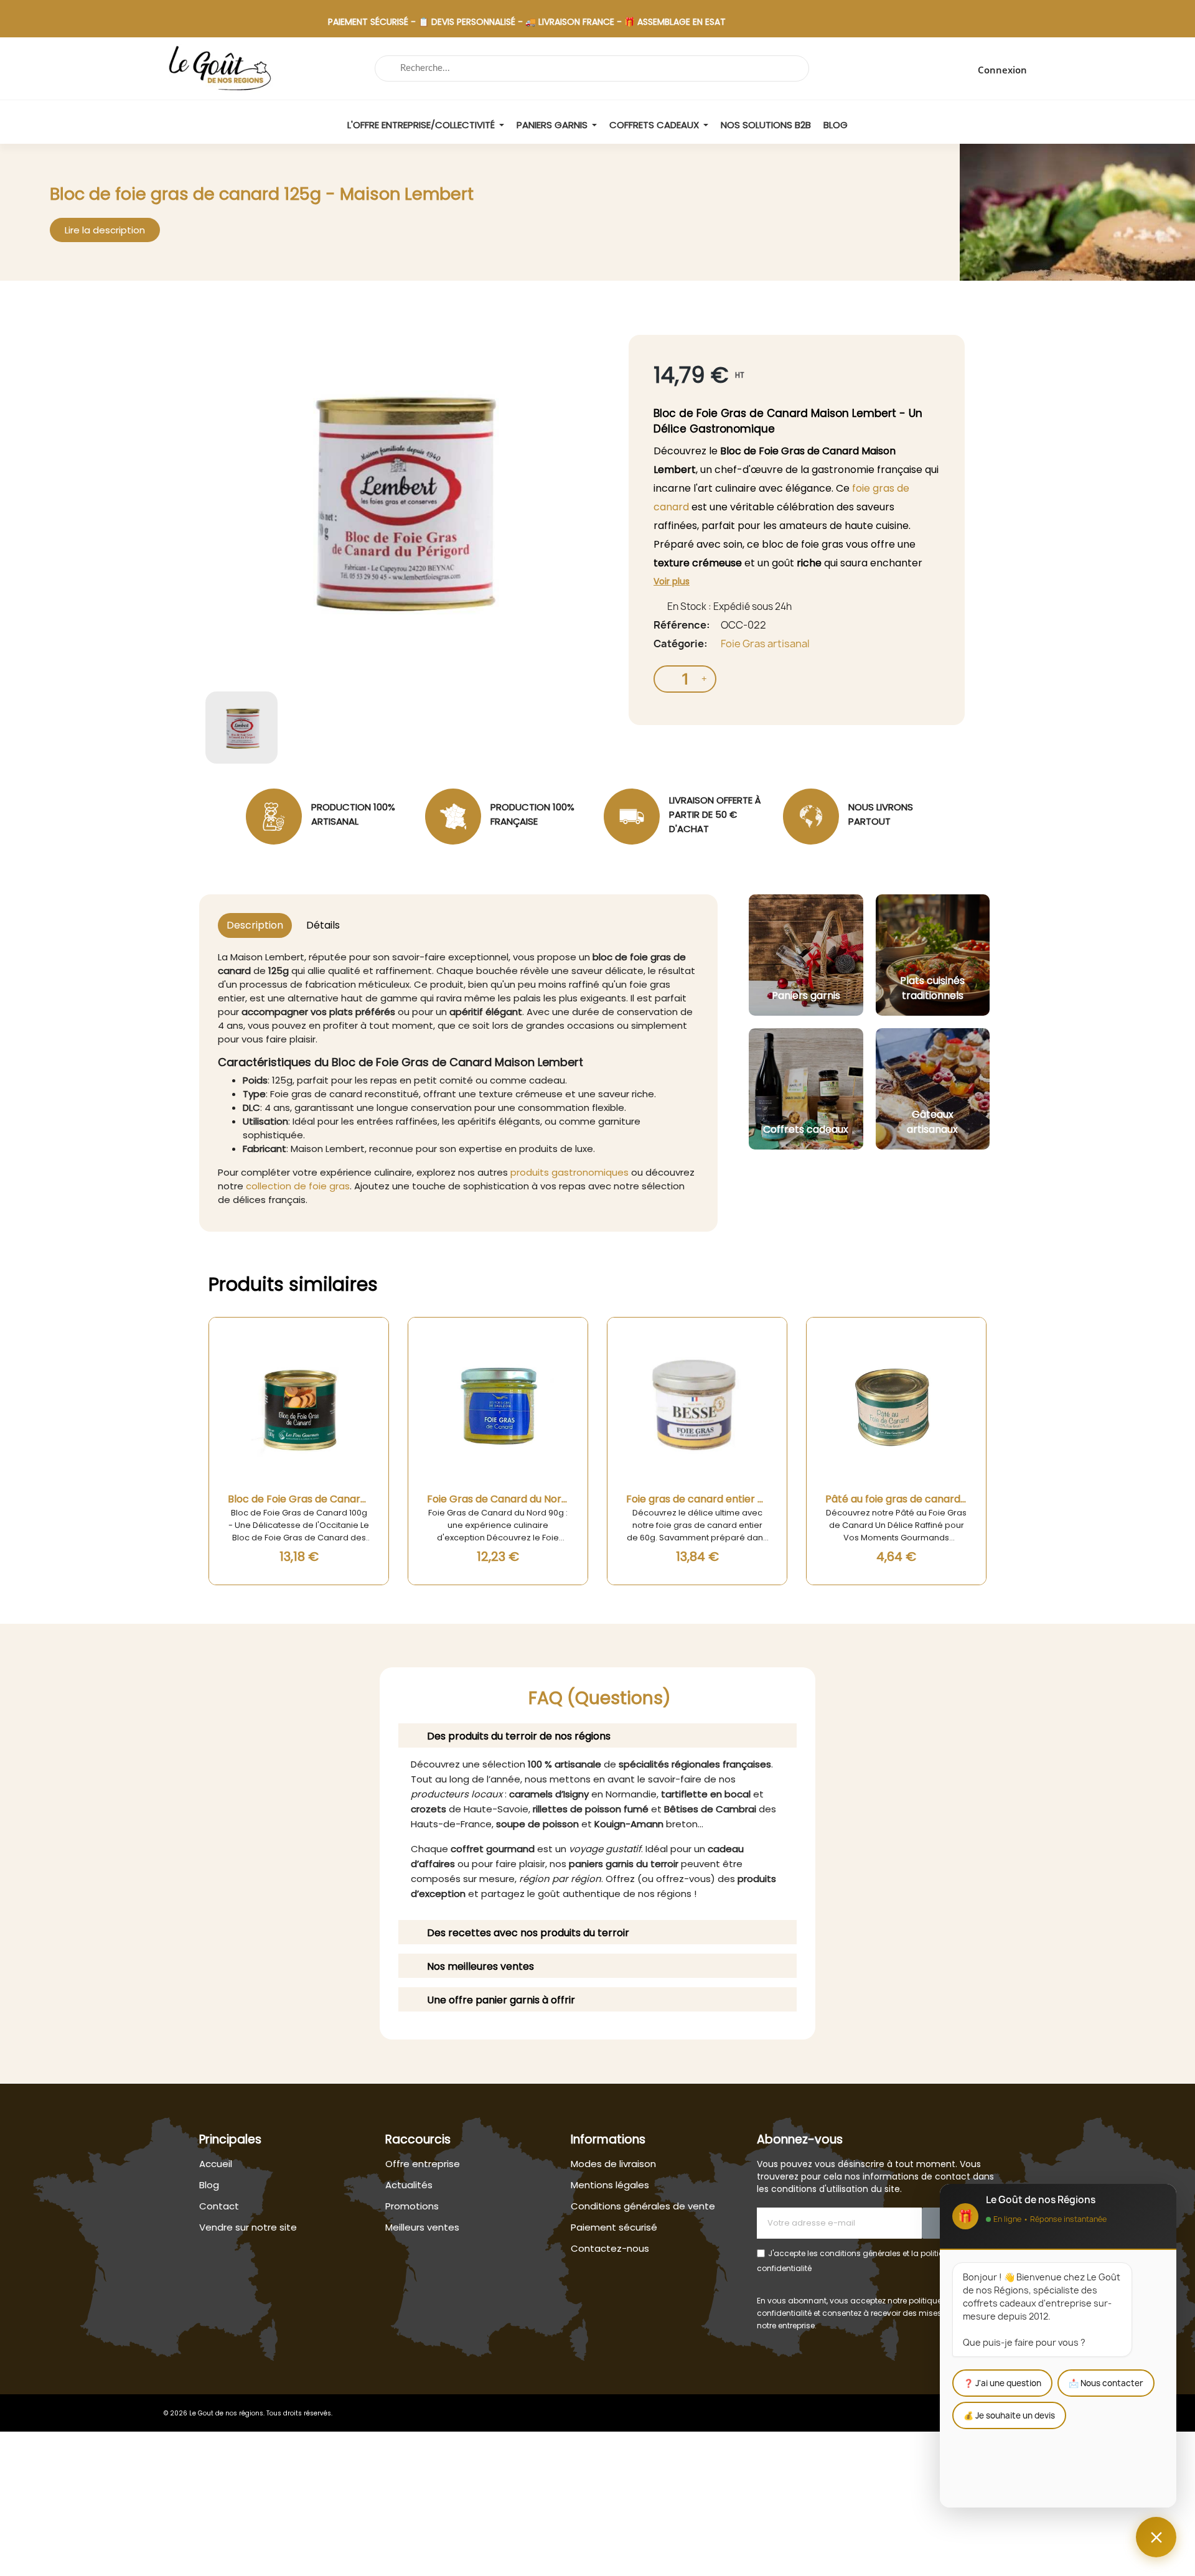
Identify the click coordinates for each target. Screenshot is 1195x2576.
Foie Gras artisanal (765, 644)
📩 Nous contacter (1106, 2383)
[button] (105, 230)
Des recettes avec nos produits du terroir (528, 1933)
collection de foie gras (298, 1186)
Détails (323, 925)
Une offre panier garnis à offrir (501, 2000)
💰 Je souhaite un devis (1009, 2415)
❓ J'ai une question (1002, 2383)
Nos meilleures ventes (480, 1966)
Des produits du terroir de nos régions (519, 1736)
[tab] (597, 1735)
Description (255, 925)
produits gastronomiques (569, 1172)
